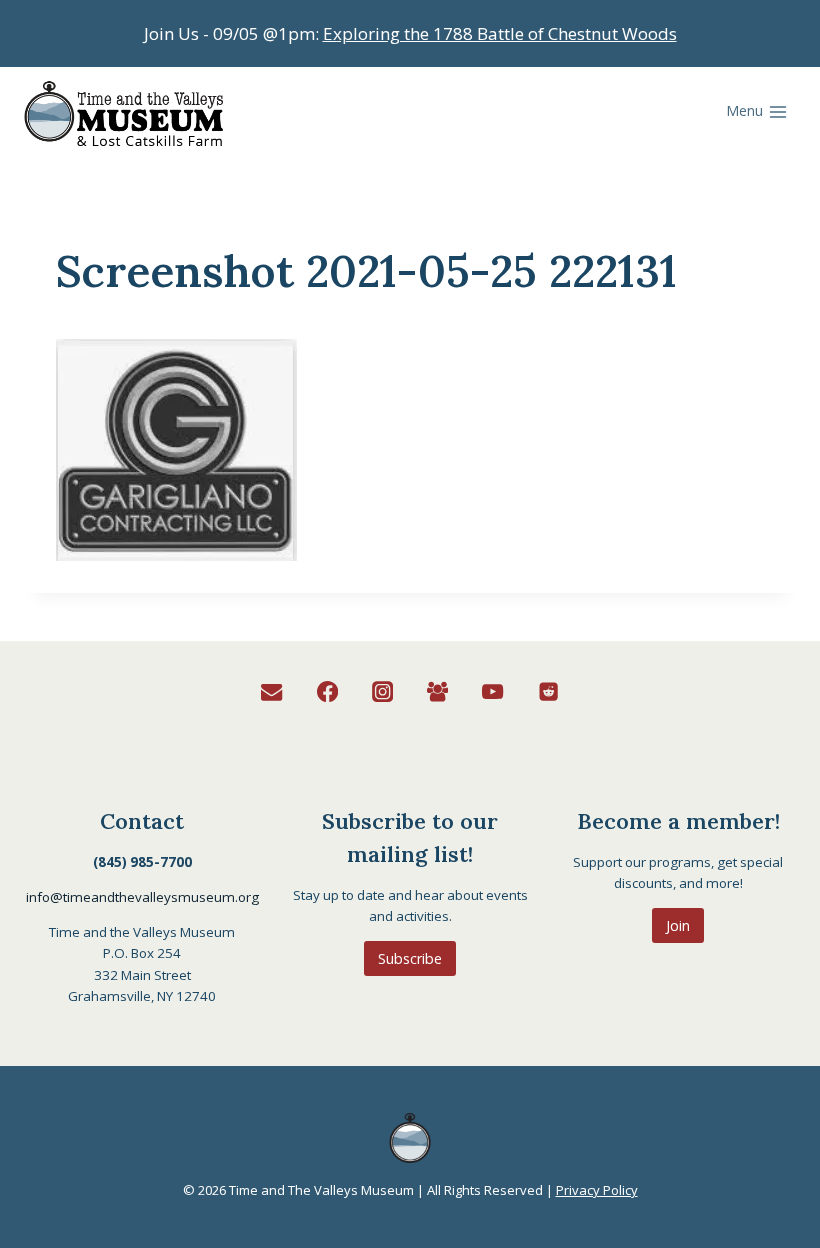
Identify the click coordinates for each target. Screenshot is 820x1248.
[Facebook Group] (437, 692)
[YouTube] (493, 692)
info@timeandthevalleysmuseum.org (142, 897)
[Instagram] (382, 692)
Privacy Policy (597, 1190)
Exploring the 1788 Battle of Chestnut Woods (500, 33)
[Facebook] (327, 692)
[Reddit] (548, 692)
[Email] (272, 692)
